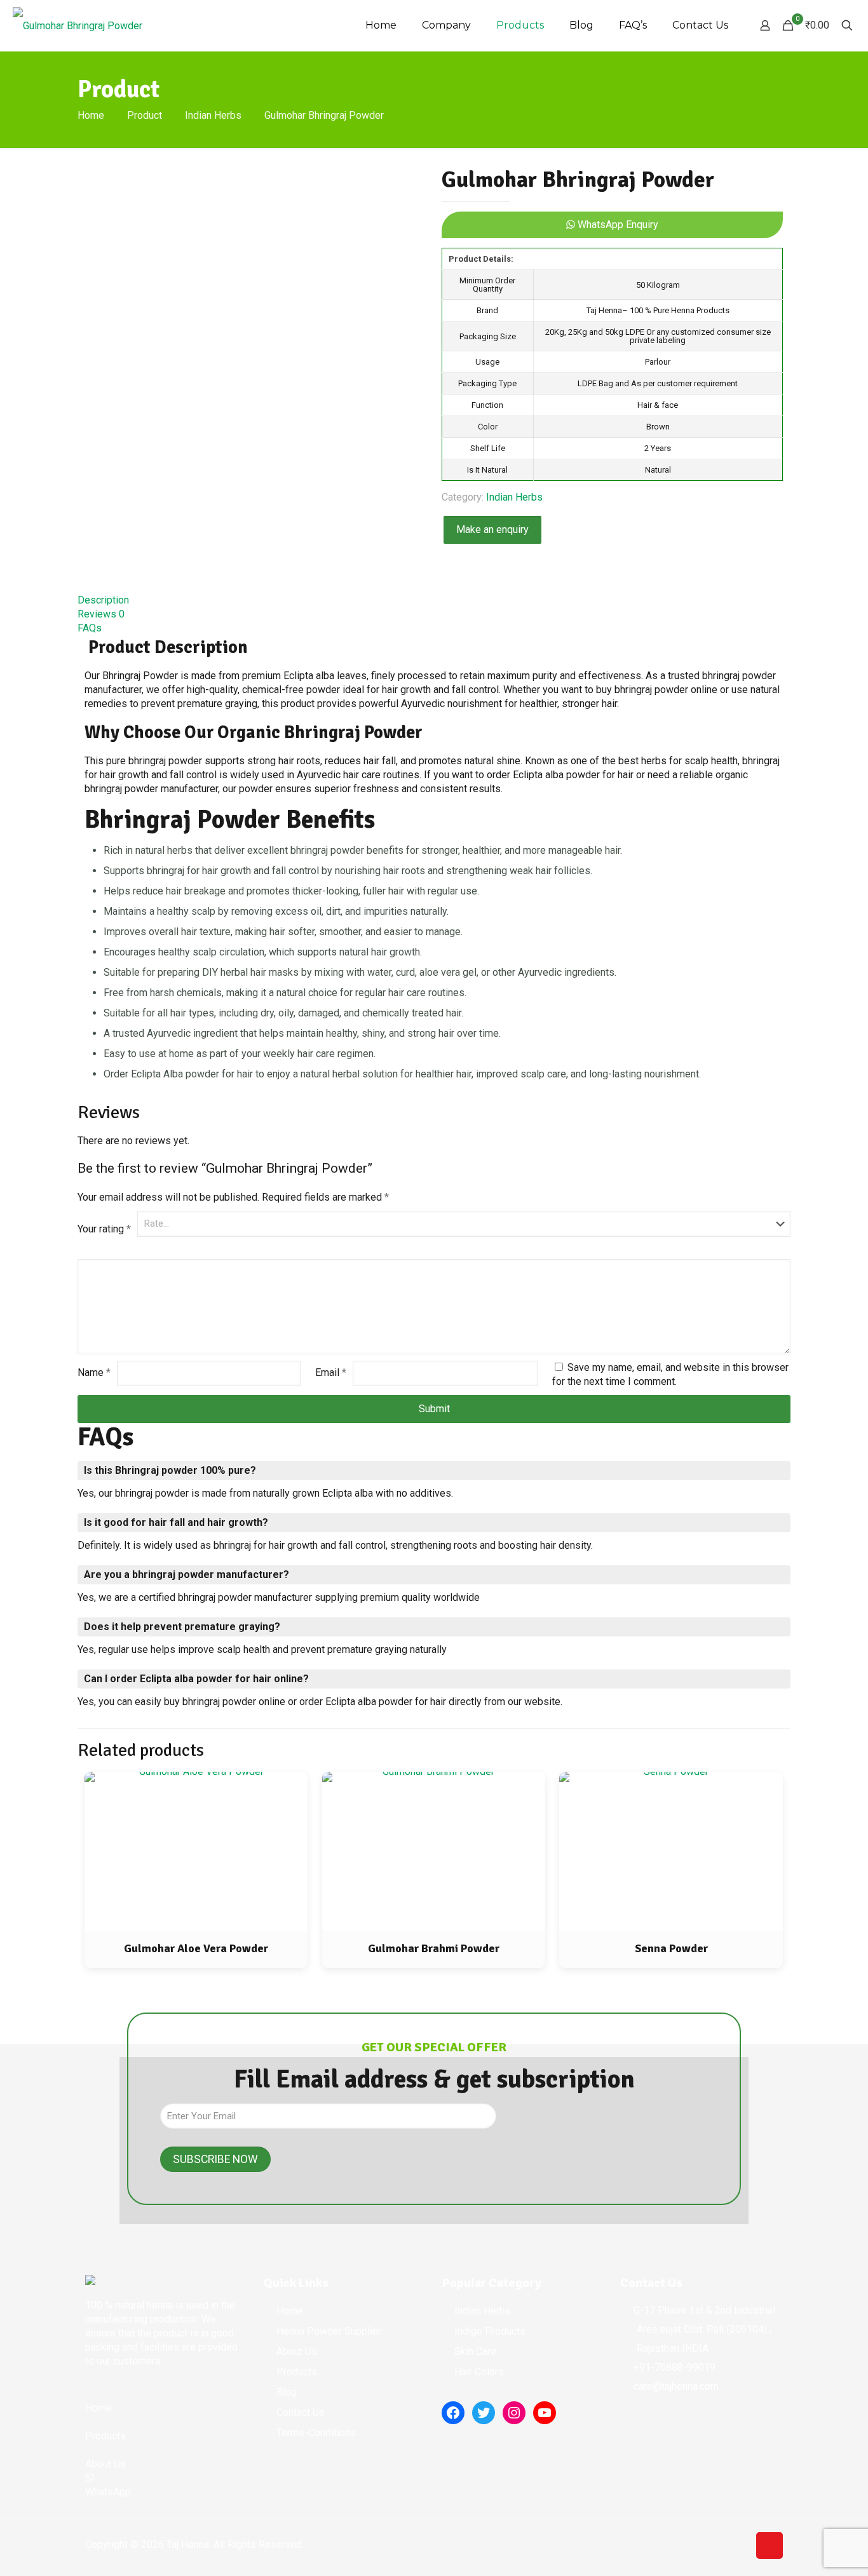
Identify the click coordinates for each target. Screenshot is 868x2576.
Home (91, 115)
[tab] (434, 600)
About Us (297, 2351)
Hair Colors (479, 2372)
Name (94, 1372)
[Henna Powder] (78, 25)
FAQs (90, 628)
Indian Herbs (213, 115)
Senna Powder (671, 1948)
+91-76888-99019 (675, 2367)
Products (297, 2372)
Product (145, 115)
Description (103, 600)
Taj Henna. (189, 2545)
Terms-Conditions (316, 2433)
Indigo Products (490, 2331)
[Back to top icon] (770, 2546)
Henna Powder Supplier (329, 2331)
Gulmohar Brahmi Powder (434, 1948)
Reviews (101, 614)
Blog (287, 2392)
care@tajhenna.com (676, 2386)
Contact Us (301, 2412)
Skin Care (475, 2351)
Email (331, 1372)
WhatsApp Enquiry (617, 225)
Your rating (104, 1229)
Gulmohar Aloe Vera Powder (196, 1948)
